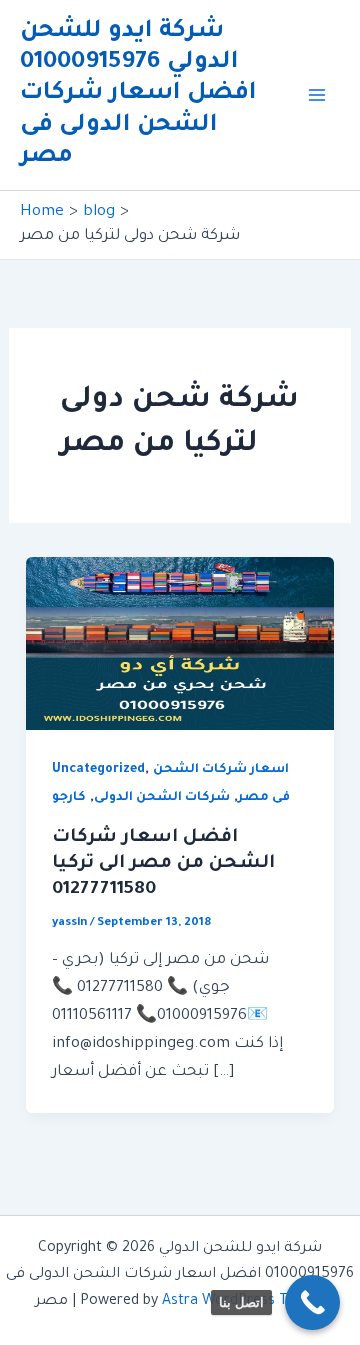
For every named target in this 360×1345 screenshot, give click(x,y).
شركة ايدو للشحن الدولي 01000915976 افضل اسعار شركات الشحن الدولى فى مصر (138, 94)
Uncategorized (98, 770)
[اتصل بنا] (312, 1302)
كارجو (69, 798)
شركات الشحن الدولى (162, 798)
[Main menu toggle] (318, 95)
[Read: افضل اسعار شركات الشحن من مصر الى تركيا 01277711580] (180, 645)
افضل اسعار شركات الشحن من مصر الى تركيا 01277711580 (163, 864)
